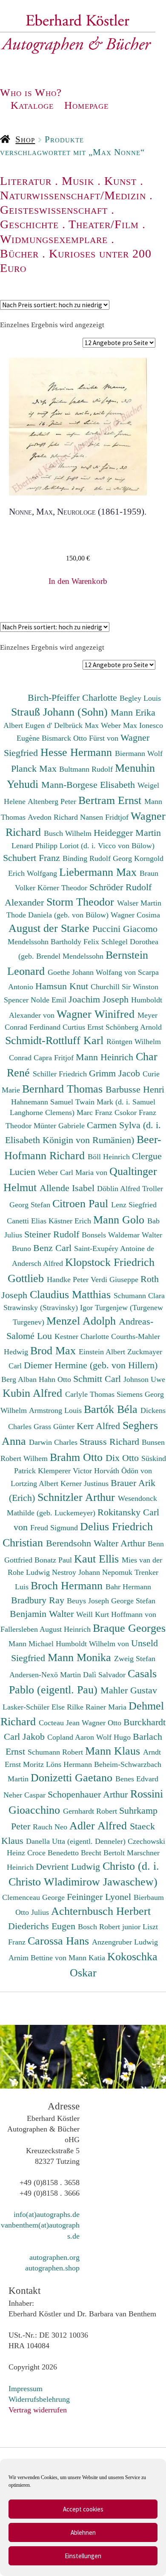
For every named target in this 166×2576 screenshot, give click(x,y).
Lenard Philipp (36, 846)
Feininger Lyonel (100, 1897)
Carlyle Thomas (91, 1394)
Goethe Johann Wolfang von (93, 972)
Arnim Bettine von (39, 1958)
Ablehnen (83, 2532)
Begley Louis (140, 698)
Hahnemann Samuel (43, 1102)
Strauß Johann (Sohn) (61, 712)
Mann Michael (32, 1644)
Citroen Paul (82, 1203)
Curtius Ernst (84, 1027)
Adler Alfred (100, 1826)
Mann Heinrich (106, 1057)
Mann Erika (133, 712)
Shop (25, 139)
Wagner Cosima (135, 915)
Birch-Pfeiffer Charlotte (74, 698)
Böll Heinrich (110, 1157)
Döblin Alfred (120, 1189)
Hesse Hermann (78, 752)
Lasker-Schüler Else (35, 1707)
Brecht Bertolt (104, 1853)
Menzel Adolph (83, 1321)
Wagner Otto (103, 1723)
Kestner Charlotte (83, 1336)
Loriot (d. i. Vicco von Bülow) (107, 846)
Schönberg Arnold (134, 1027)
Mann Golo (120, 1220)
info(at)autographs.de (47, 2214)
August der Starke (50, 928)
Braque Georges (129, 1628)
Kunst (120, 181)
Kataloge (32, 105)
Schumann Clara (139, 1296)
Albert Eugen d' (29, 725)
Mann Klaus (114, 1751)
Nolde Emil (50, 1000)
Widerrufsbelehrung (39, 2399)
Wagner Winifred (97, 1014)
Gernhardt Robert (91, 1811)
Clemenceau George (34, 1897)
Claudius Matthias (72, 1294)
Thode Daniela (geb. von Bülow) (59, 915)
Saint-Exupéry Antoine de (114, 1248)
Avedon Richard (54, 817)
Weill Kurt (94, 1614)
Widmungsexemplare (54, 239)
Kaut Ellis (98, 1559)
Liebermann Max (99, 872)
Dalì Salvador (105, 1675)
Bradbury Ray (39, 1600)
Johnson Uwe (144, 1379)
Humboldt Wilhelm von (93, 1644)
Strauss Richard (111, 1442)
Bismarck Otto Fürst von (81, 738)
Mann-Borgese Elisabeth (89, 785)
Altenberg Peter (53, 801)
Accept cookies (83, 2509)
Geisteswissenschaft (54, 210)
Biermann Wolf (139, 753)
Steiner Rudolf (53, 1234)
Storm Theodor (82, 902)
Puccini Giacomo (125, 929)
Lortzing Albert (36, 1483)
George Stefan (133, 1601)
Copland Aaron (72, 1737)
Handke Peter (69, 1280)
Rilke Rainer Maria (98, 1707)
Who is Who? (31, 92)
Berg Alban (20, 1379)
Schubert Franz (33, 858)
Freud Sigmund (55, 1528)
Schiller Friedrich (61, 1074)
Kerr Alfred (100, 1426)
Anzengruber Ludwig (125, 1942)
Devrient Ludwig (69, 1867)
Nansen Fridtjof (105, 817)
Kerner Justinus (86, 1483)
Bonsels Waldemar (112, 1235)
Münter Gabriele (60, 1126)
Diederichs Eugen (43, 1926)
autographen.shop (52, 2268)
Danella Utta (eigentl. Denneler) (77, 1841)
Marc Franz (96, 1112)
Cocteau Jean (60, 1723)
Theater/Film (104, 224)
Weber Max (120, 725)
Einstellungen (83, 2556)
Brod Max (54, 1350)
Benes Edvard (137, 1779)
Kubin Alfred (34, 1393)
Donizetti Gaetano (73, 1778)
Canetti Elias (28, 1221)
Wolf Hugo (114, 1737)
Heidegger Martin (127, 833)
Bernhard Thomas (64, 1089)
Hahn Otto (56, 1379)
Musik (78, 181)
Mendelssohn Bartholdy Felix (54, 942)
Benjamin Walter (43, 1614)
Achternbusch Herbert (101, 1911)
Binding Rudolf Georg (98, 858)
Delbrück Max (77, 725)
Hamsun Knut (63, 986)
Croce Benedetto (54, 1853)
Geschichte (29, 224)
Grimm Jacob (116, 1073)
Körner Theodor (63, 888)
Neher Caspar (26, 1795)
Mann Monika (81, 1657)
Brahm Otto (78, 1457)
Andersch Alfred (39, 1263)
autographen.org (54, 2257)
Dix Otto (123, 1458)
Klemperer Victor (66, 1471)
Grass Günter (55, 1427)
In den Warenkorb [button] (78, 581)
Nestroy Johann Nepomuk (93, 1572)
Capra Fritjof (55, 1058)
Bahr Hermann (128, 1587)
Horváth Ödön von (123, 1471)
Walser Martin (139, 903)
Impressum (26, 2389)
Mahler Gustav (129, 1690)
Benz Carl (54, 1248)
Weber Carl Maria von (74, 1172)
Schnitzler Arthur (78, 1497)
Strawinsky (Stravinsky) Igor (49, 1308)
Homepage (86, 105)
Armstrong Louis (56, 1410)
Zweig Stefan (135, 1659)
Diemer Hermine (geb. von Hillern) (91, 1365)
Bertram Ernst (111, 800)
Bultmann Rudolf (87, 769)
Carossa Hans (60, 1941)
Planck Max (35, 769)
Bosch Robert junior (110, 1927)
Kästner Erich (71, 1221)
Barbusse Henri (135, 1089)
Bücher (19, 253)
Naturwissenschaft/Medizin (73, 195)
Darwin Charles (54, 1442)
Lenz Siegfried (134, 1205)
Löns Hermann (70, 1764)
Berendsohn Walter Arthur (97, 1543)
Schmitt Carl (98, 1379)
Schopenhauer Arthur (89, 1794)
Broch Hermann (68, 1585)
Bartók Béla (112, 1409)
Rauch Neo (51, 1827)
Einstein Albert (103, 1352)
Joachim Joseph (100, 999)
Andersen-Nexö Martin (46, 1675)
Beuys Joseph (89, 1601)
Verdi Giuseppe (116, 1280)
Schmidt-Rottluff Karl (56, 1040)
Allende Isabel (68, 1188)
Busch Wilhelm (69, 833)
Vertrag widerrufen (38, 2410)
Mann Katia (88, 1958)
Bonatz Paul (54, 1560)
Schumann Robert (56, 1752)
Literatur (26, 181)
